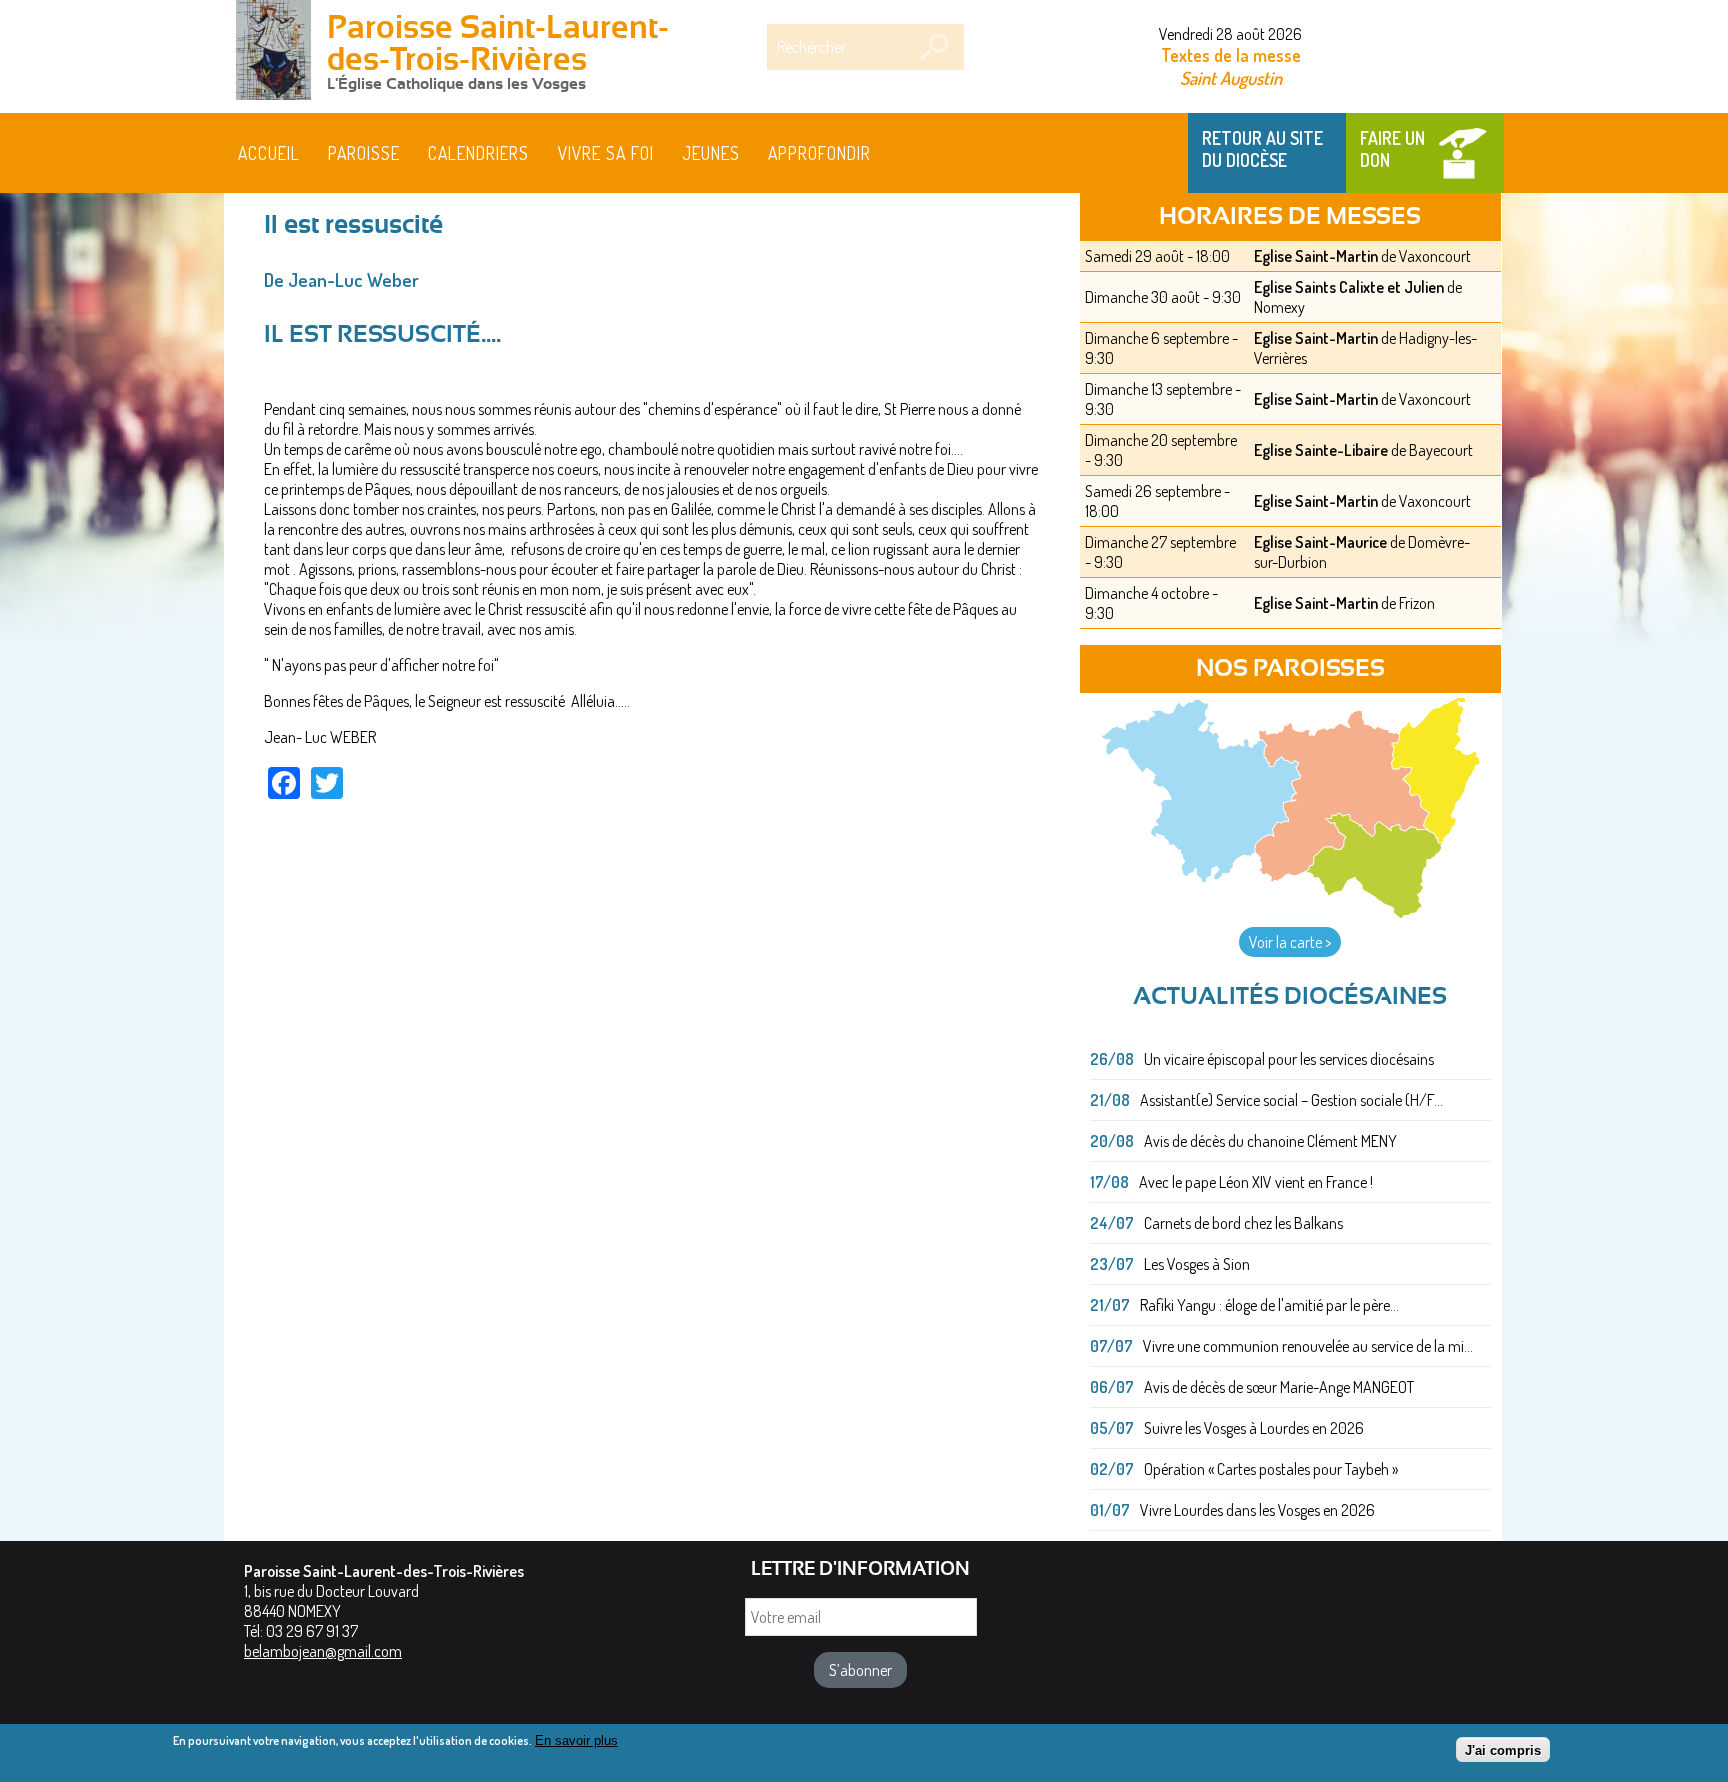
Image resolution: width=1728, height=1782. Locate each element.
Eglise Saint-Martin (1316, 256)
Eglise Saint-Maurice (1320, 542)
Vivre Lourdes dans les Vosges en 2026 (1257, 1510)
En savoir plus (576, 1740)
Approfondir (819, 153)
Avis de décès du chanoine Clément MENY (1270, 1141)
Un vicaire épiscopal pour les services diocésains (1289, 1059)
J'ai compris (1503, 1749)
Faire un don (1392, 149)
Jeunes (711, 153)
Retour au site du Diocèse (1262, 149)
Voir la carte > (1290, 942)
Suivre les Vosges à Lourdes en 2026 (1254, 1428)
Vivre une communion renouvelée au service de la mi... (1308, 1346)
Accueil (269, 153)
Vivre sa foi (606, 153)
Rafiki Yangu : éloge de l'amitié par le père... (1269, 1305)
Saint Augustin (1231, 77)
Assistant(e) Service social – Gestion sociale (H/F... (1291, 1100)
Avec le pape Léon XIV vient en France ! (1256, 1182)
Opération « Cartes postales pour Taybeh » (1271, 1469)
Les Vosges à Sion (1197, 1264)
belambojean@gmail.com (323, 1651)
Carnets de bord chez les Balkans (1243, 1223)
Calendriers (478, 153)
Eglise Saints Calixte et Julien (1349, 287)
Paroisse (364, 153)
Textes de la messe (1231, 55)
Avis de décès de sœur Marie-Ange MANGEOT (1279, 1387)
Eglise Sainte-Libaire (1321, 450)
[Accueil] (274, 52)
